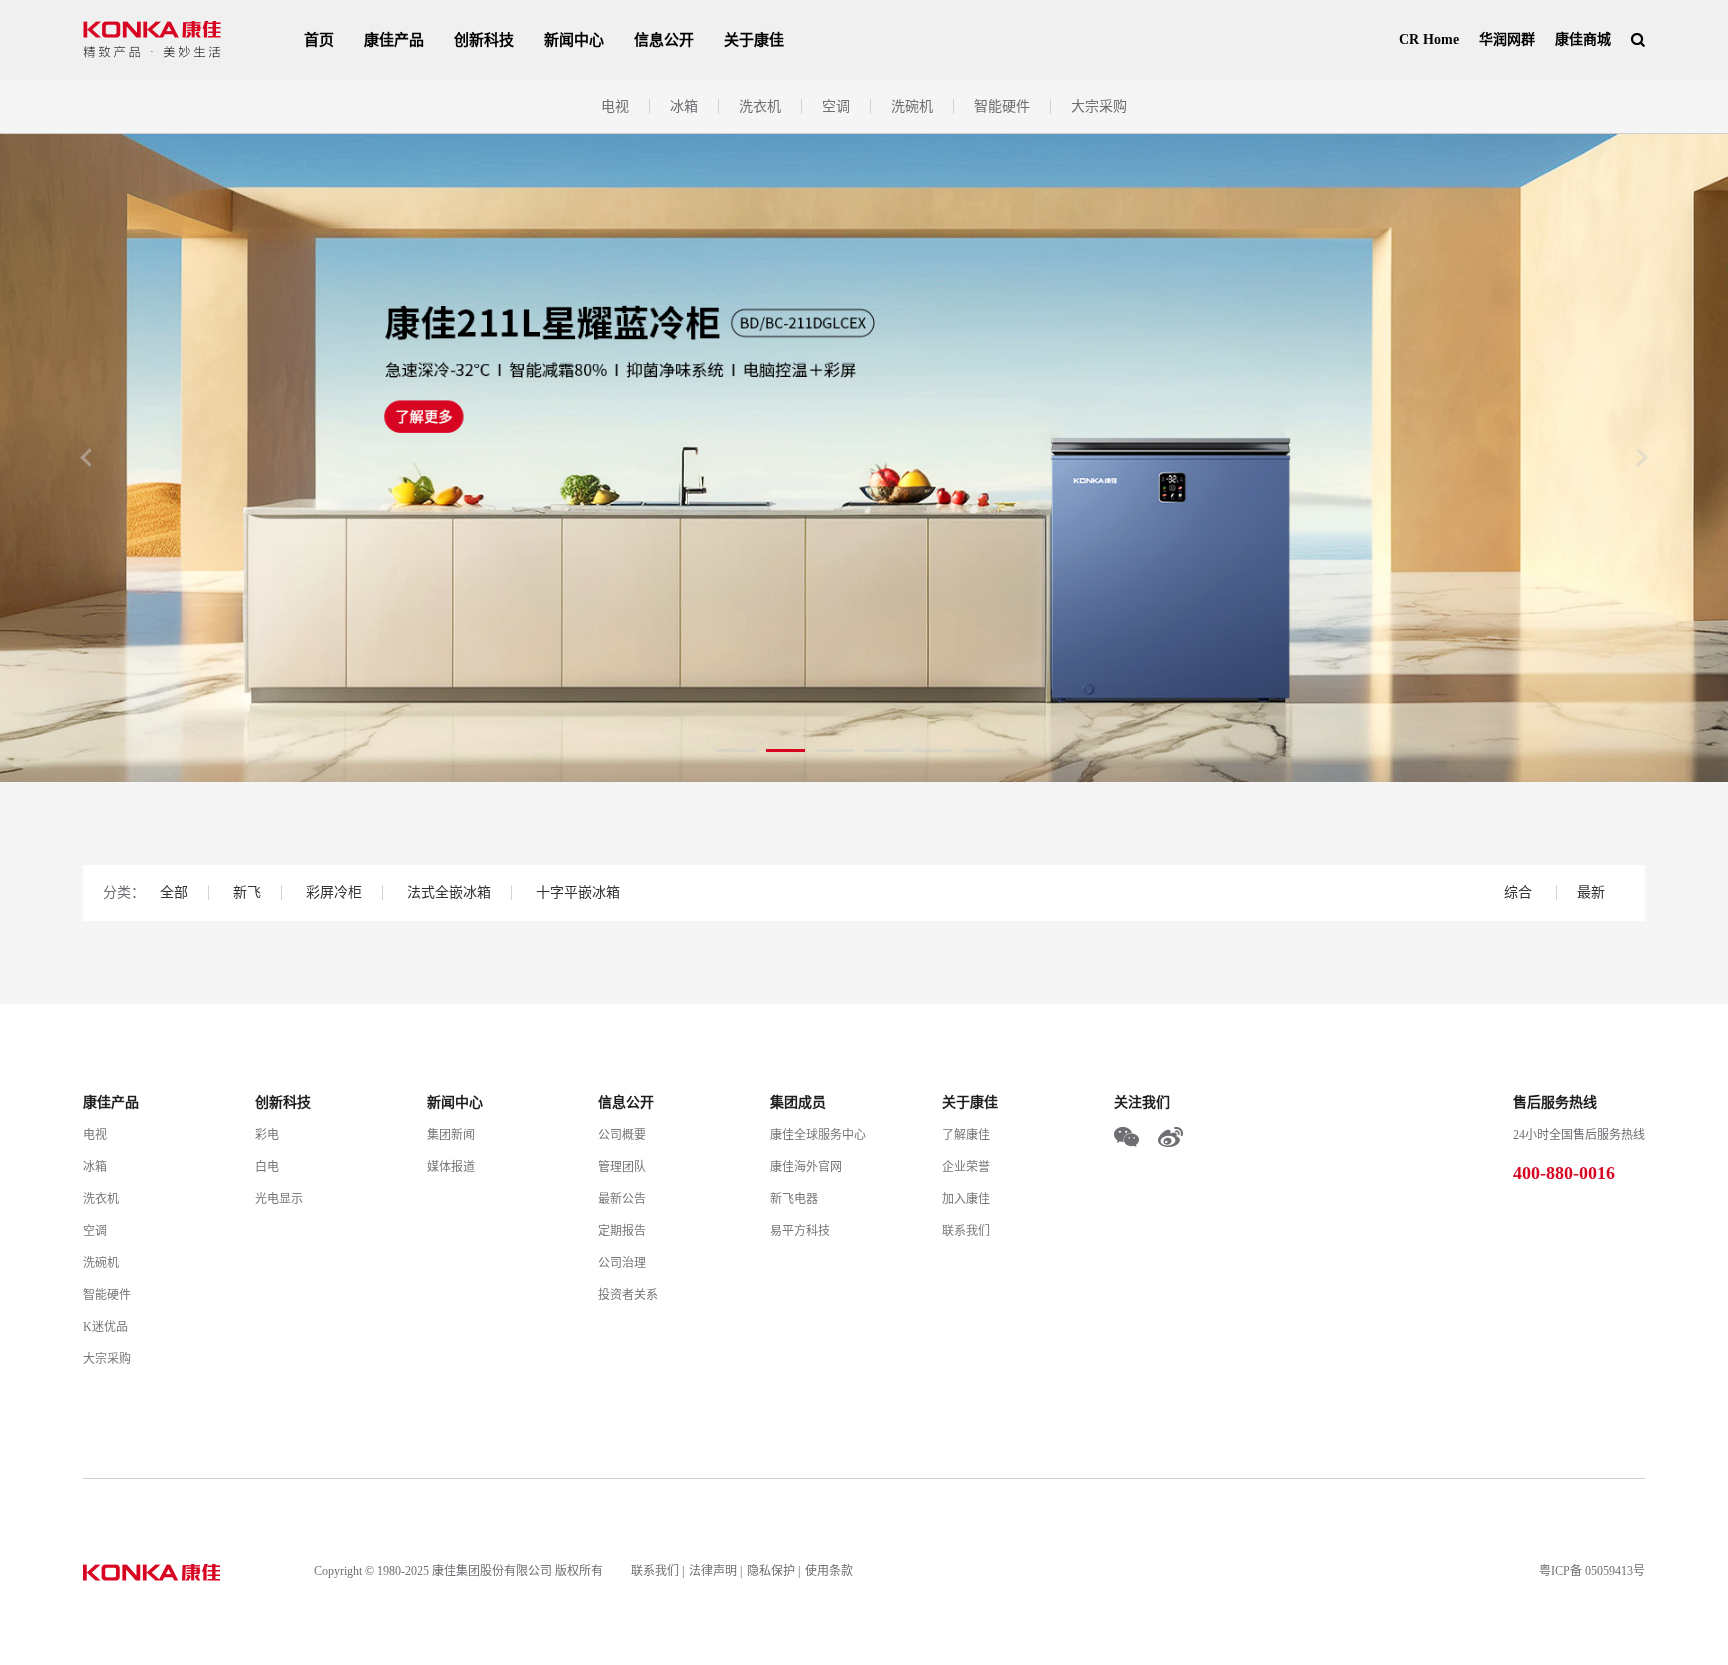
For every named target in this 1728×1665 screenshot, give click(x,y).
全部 (174, 892)
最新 (1591, 892)
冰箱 (684, 106)
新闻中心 (574, 40)
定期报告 (622, 1231)
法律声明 (713, 1571)
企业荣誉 (966, 1167)
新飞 (247, 892)
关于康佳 (754, 40)
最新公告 (622, 1199)
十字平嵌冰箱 (578, 892)
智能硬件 (1002, 106)
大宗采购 (1099, 106)
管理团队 (622, 1167)
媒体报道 (451, 1167)
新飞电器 (794, 1199)
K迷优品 (105, 1327)
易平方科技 (800, 1231)
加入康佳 (966, 1199)
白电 (267, 1167)
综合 (1520, 892)
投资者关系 (628, 1295)
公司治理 (622, 1263)
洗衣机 (760, 106)
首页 (319, 40)
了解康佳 (966, 1135)
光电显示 (279, 1199)
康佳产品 (394, 40)
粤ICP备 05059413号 (1592, 1571)
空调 (836, 106)
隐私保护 (771, 1571)
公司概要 (622, 1135)
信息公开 (664, 40)
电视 (615, 106)
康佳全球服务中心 (818, 1135)
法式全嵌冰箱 (449, 892)
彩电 (267, 1135)
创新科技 (484, 40)
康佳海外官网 (806, 1167)
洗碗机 (912, 106)
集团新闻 (451, 1135)
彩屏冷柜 (334, 892)
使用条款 (829, 1571)
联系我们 (966, 1231)
